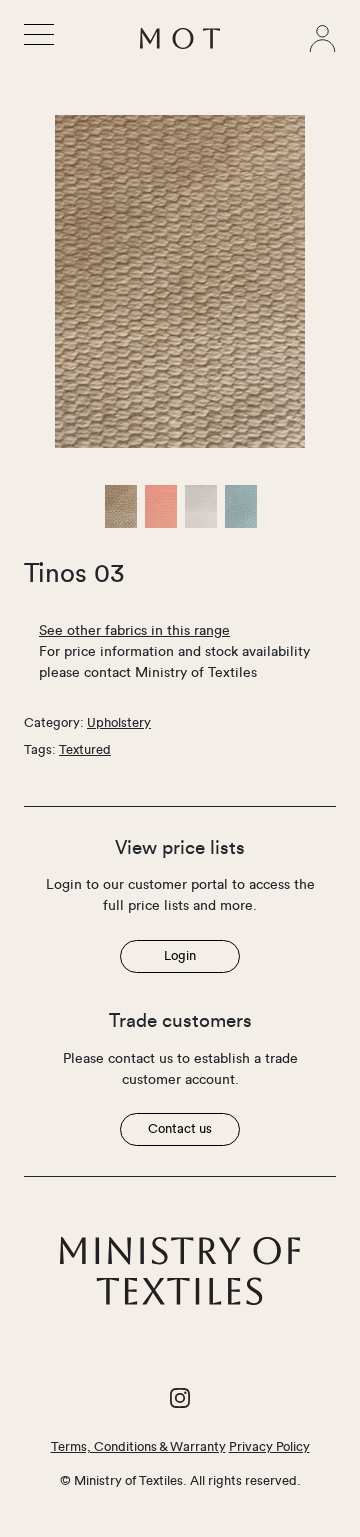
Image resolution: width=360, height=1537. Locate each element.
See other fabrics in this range (134, 631)
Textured (85, 750)
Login (180, 956)
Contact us (180, 1129)
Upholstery (119, 723)
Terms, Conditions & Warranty (138, 1447)
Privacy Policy (269, 1447)
